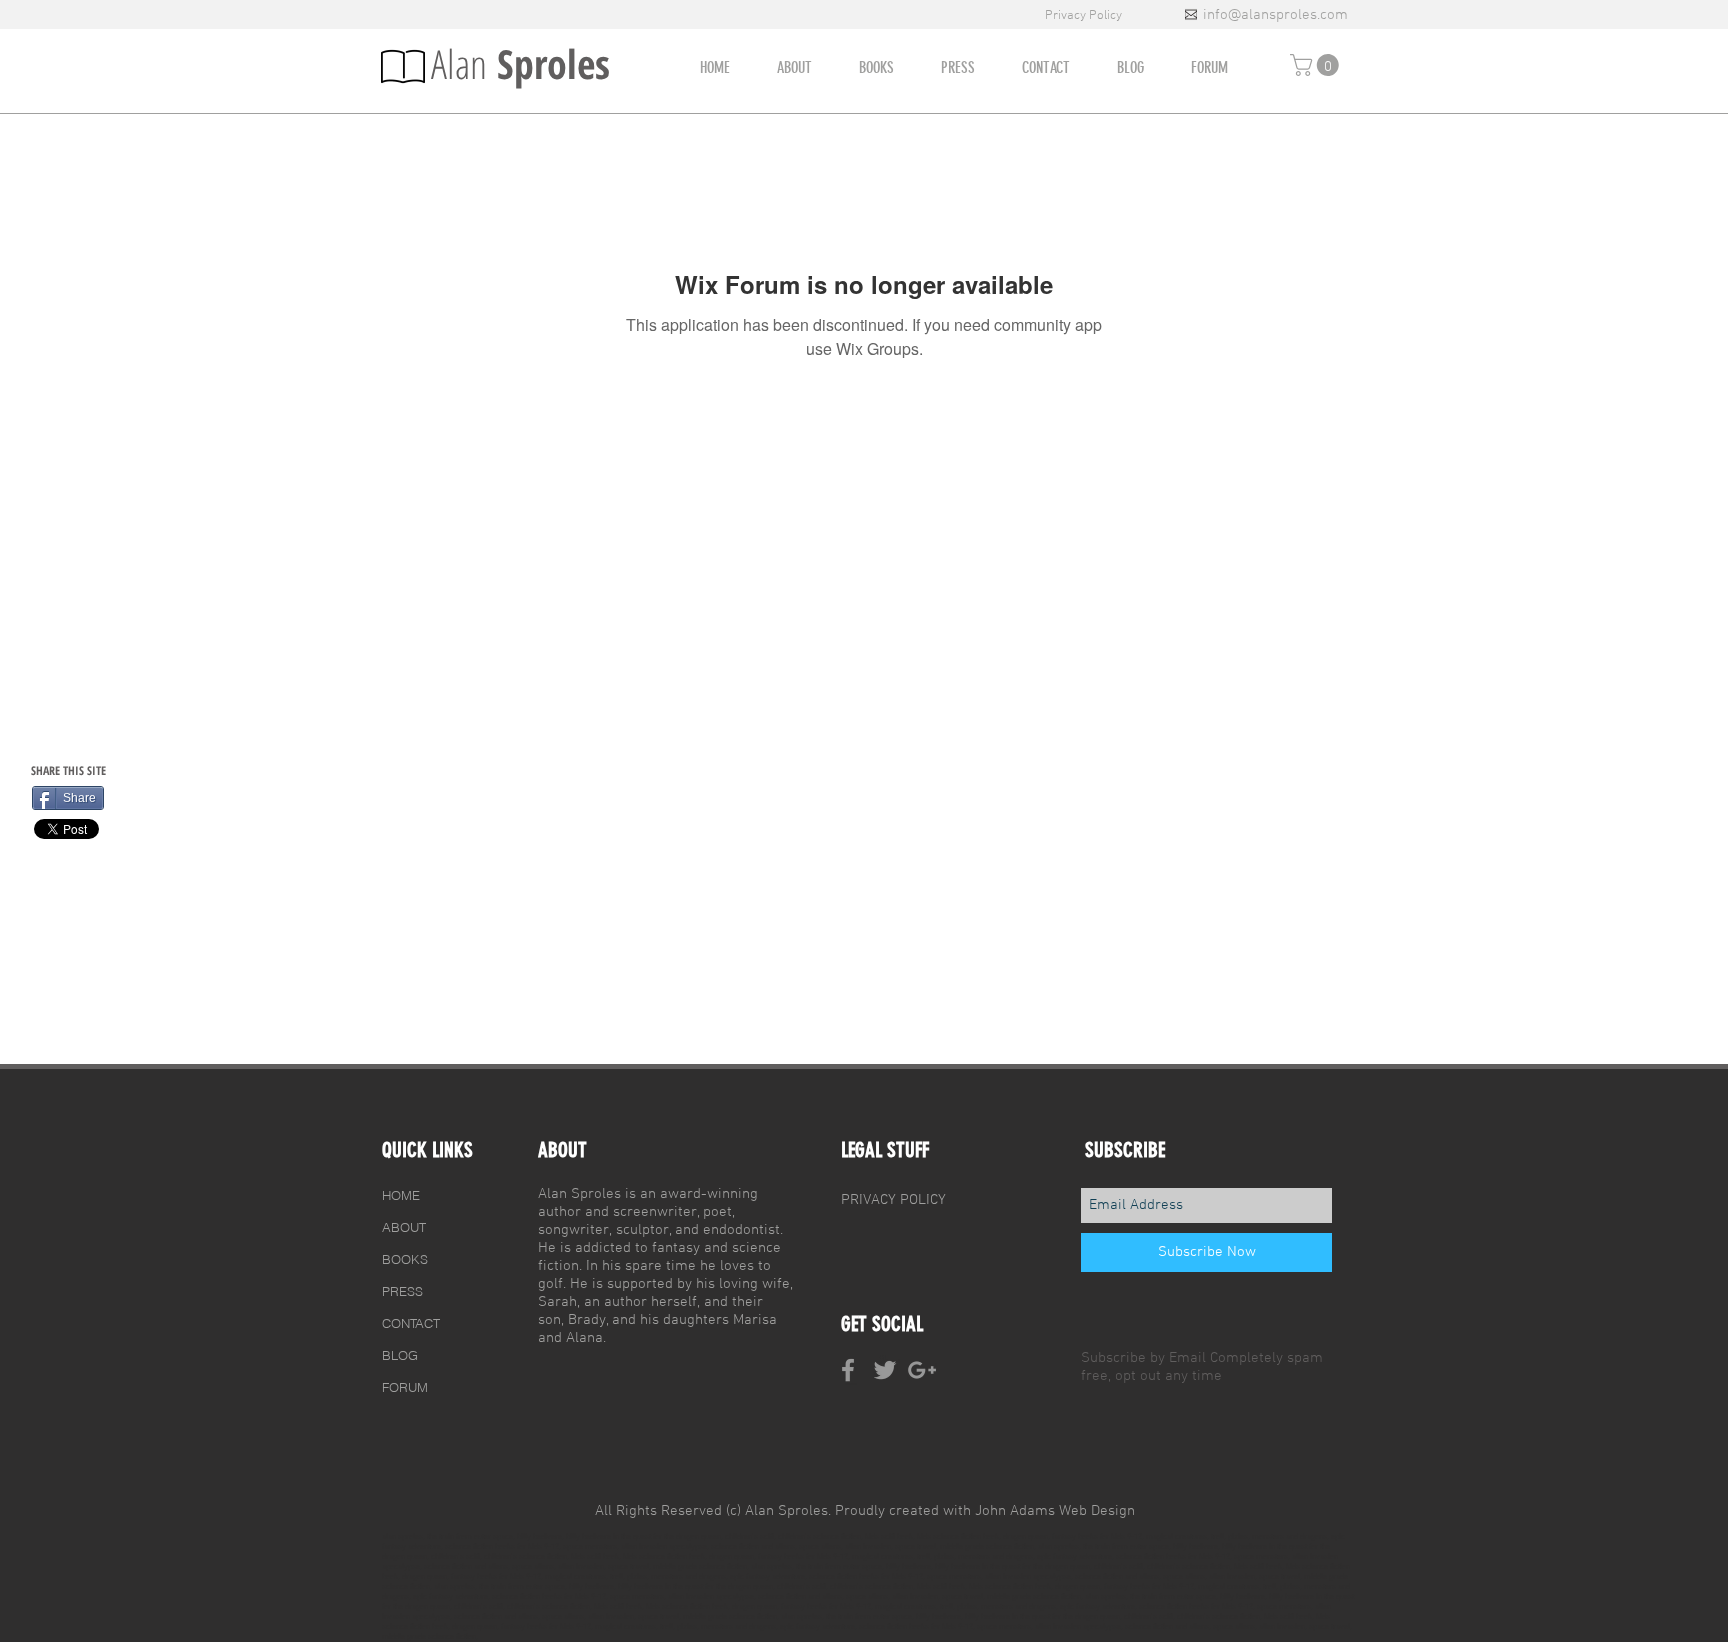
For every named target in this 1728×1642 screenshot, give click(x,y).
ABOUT (404, 1227)
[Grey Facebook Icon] (848, 1370)
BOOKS (405, 1259)
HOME (401, 1195)
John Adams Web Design (1055, 1511)
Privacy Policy (1085, 16)
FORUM (405, 1387)
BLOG (400, 1355)
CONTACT (411, 1323)
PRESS (402, 1291)
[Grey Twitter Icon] (885, 1370)
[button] (1317, 65)
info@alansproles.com (1275, 15)
